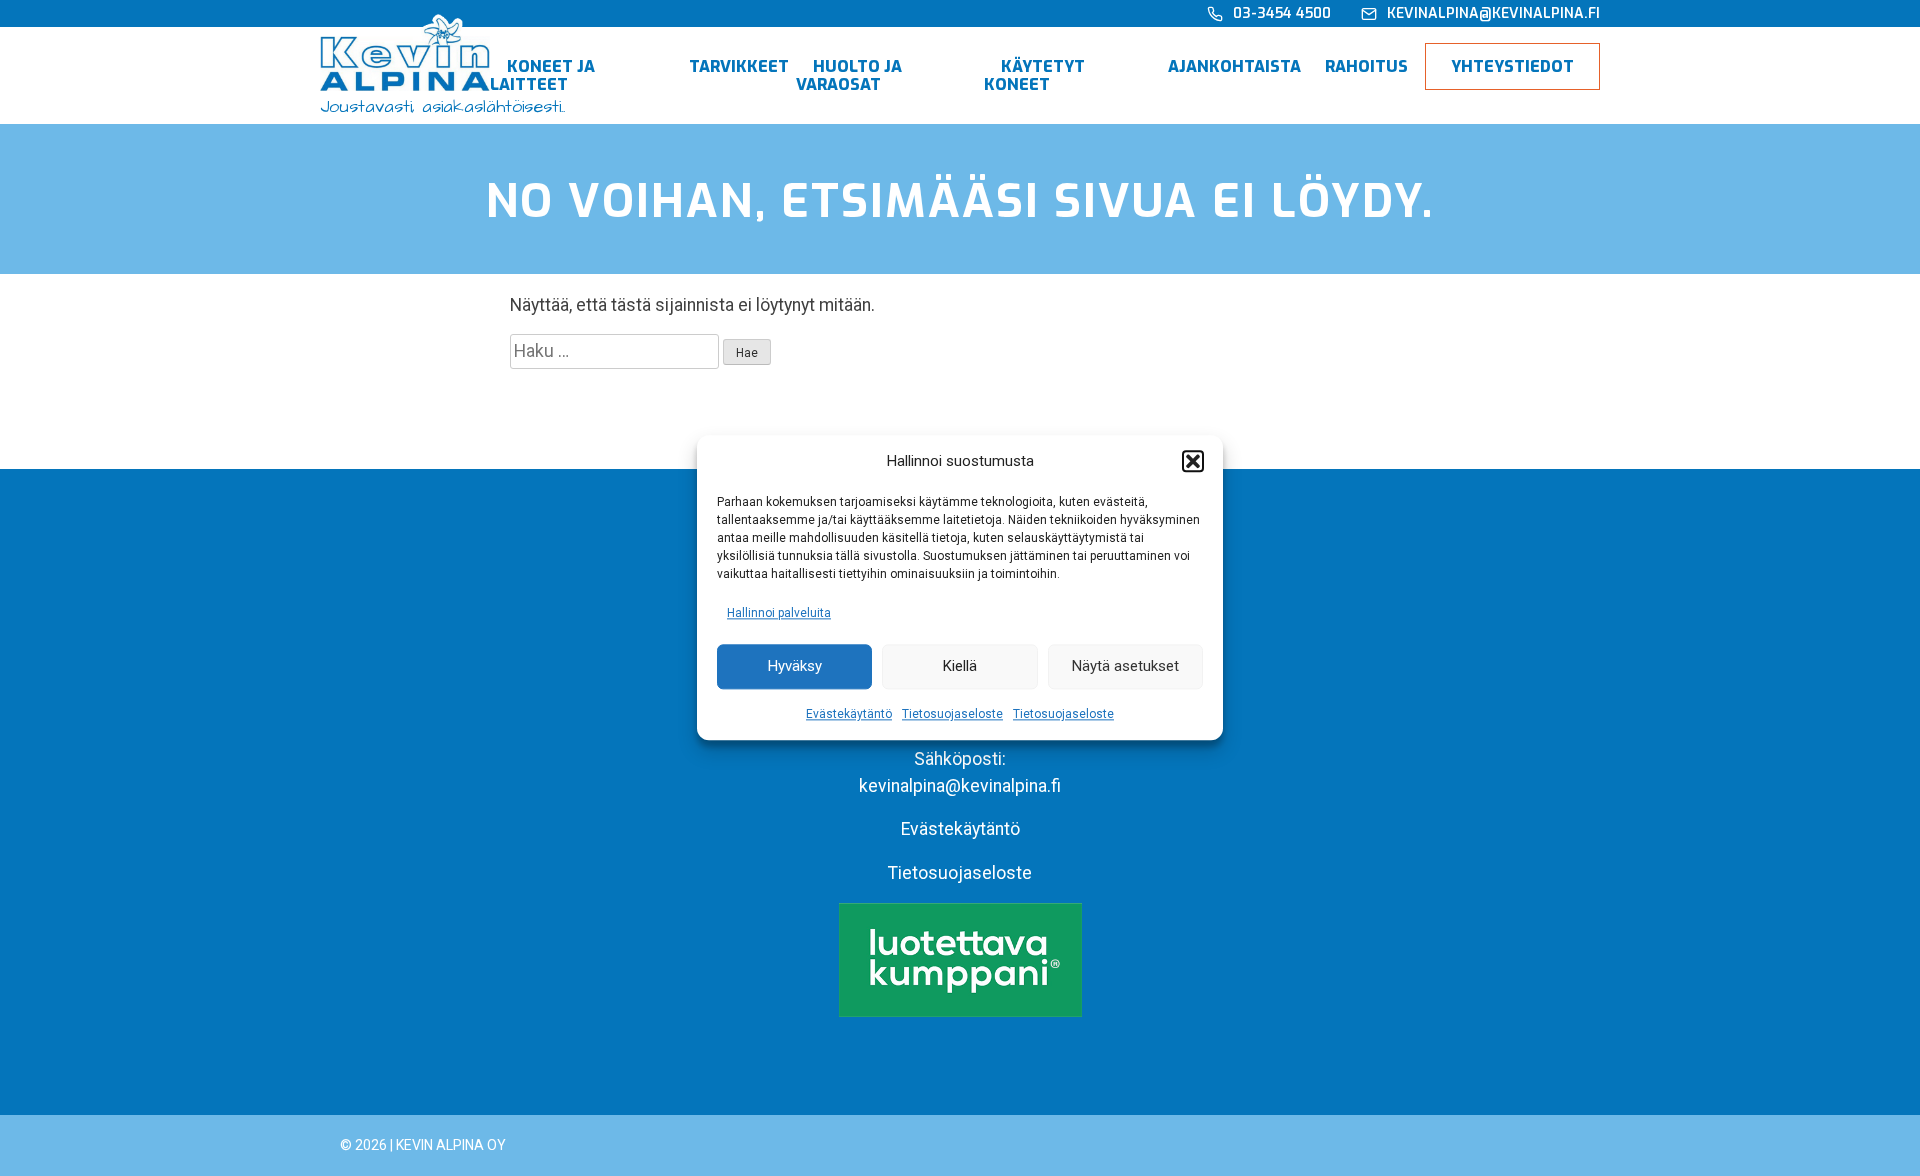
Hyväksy (795, 667)
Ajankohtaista (1234, 66)
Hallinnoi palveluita (779, 613)
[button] (1193, 462)
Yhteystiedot (1512, 66)
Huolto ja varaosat (849, 75)
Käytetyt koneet (1034, 75)
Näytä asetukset (1125, 667)
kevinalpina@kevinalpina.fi (960, 786)
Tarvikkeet (739, 66)
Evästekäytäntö (849, 714)
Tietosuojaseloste (952, 714)
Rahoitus (1366, 66)
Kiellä (960, 667)
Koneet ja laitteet (542, 75)
